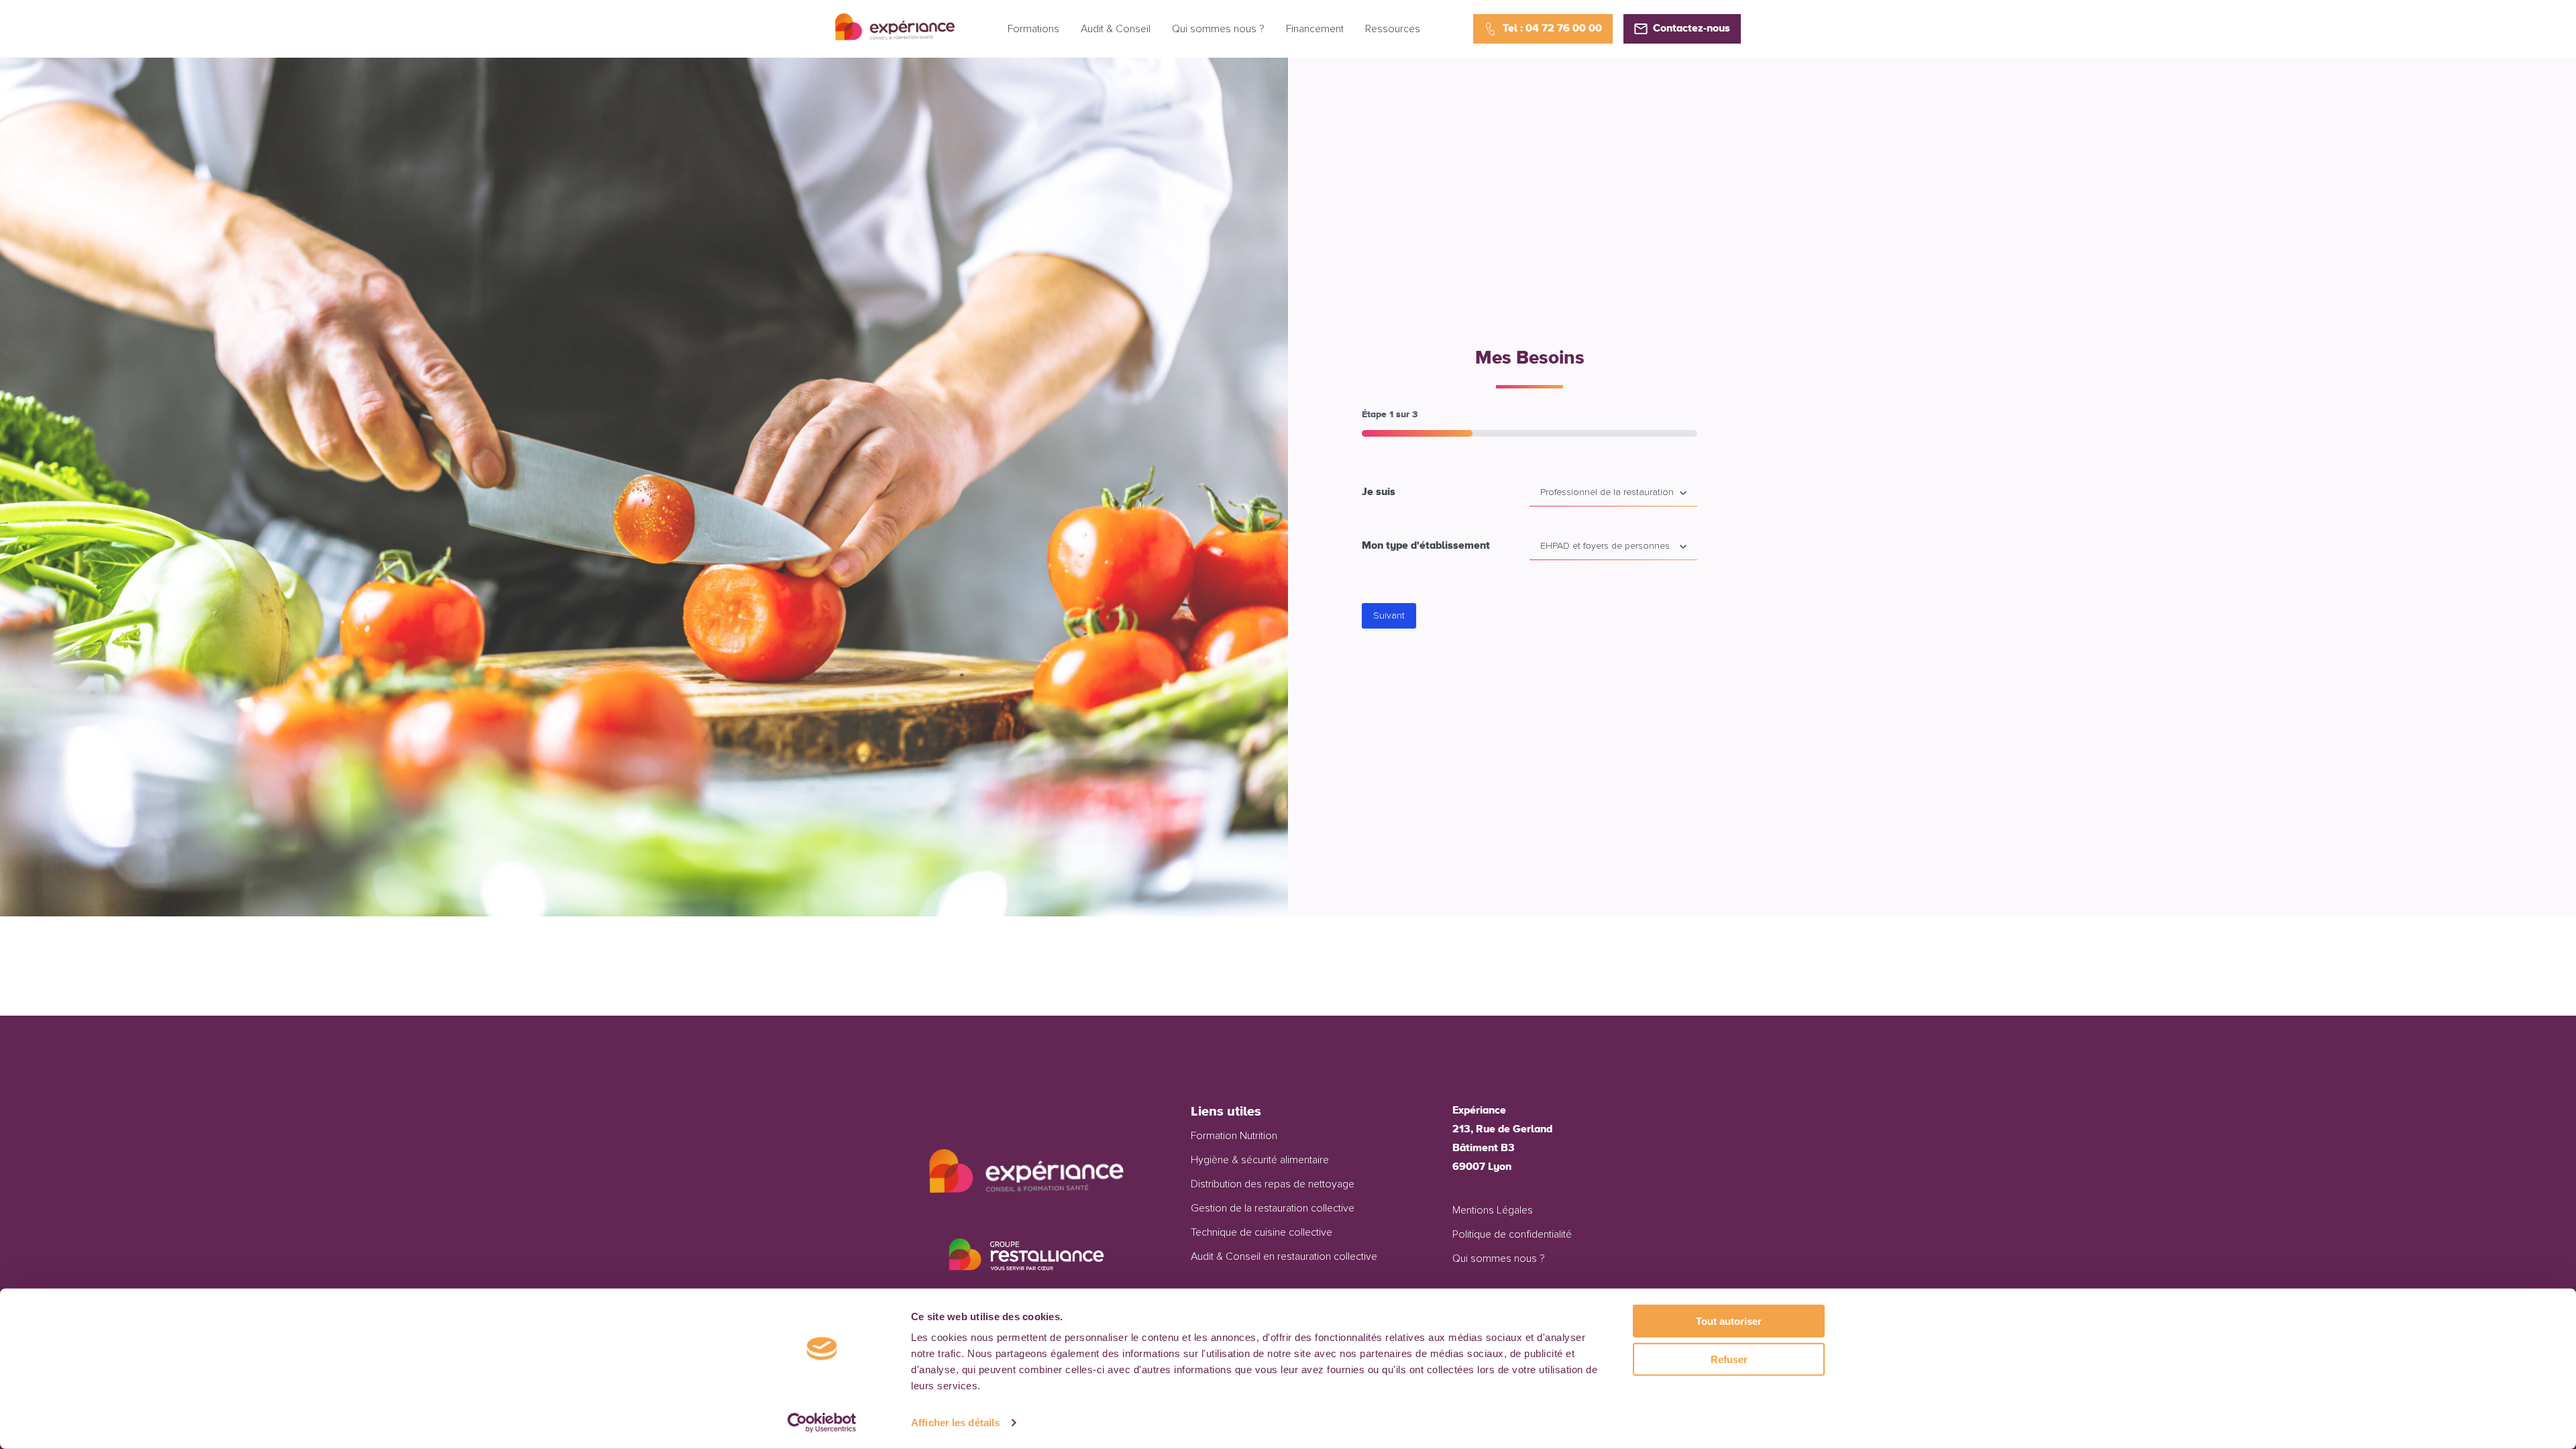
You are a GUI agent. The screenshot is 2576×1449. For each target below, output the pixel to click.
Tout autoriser (1729, 1321)
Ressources (1393, 29)
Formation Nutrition (1234, 1136)
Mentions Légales (1493, 1210)
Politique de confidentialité (1512, 1234)
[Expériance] (895, 37)
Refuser (1729, 1359)
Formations (1033, 29)
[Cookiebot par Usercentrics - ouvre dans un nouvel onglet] (822, 1423)
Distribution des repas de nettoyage (1273, 1184)
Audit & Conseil (1116, 29)
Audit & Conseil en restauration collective (1284, 1256)
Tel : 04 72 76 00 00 (1552, 29)
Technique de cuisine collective (1262, 1232)
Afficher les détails (955, 1423)
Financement (1315, 29)
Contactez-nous (1692, 29)
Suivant (1389, 616)
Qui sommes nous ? (1218, 29)
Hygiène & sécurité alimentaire (1260, 1160)
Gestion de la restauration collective (1273, 1208)
